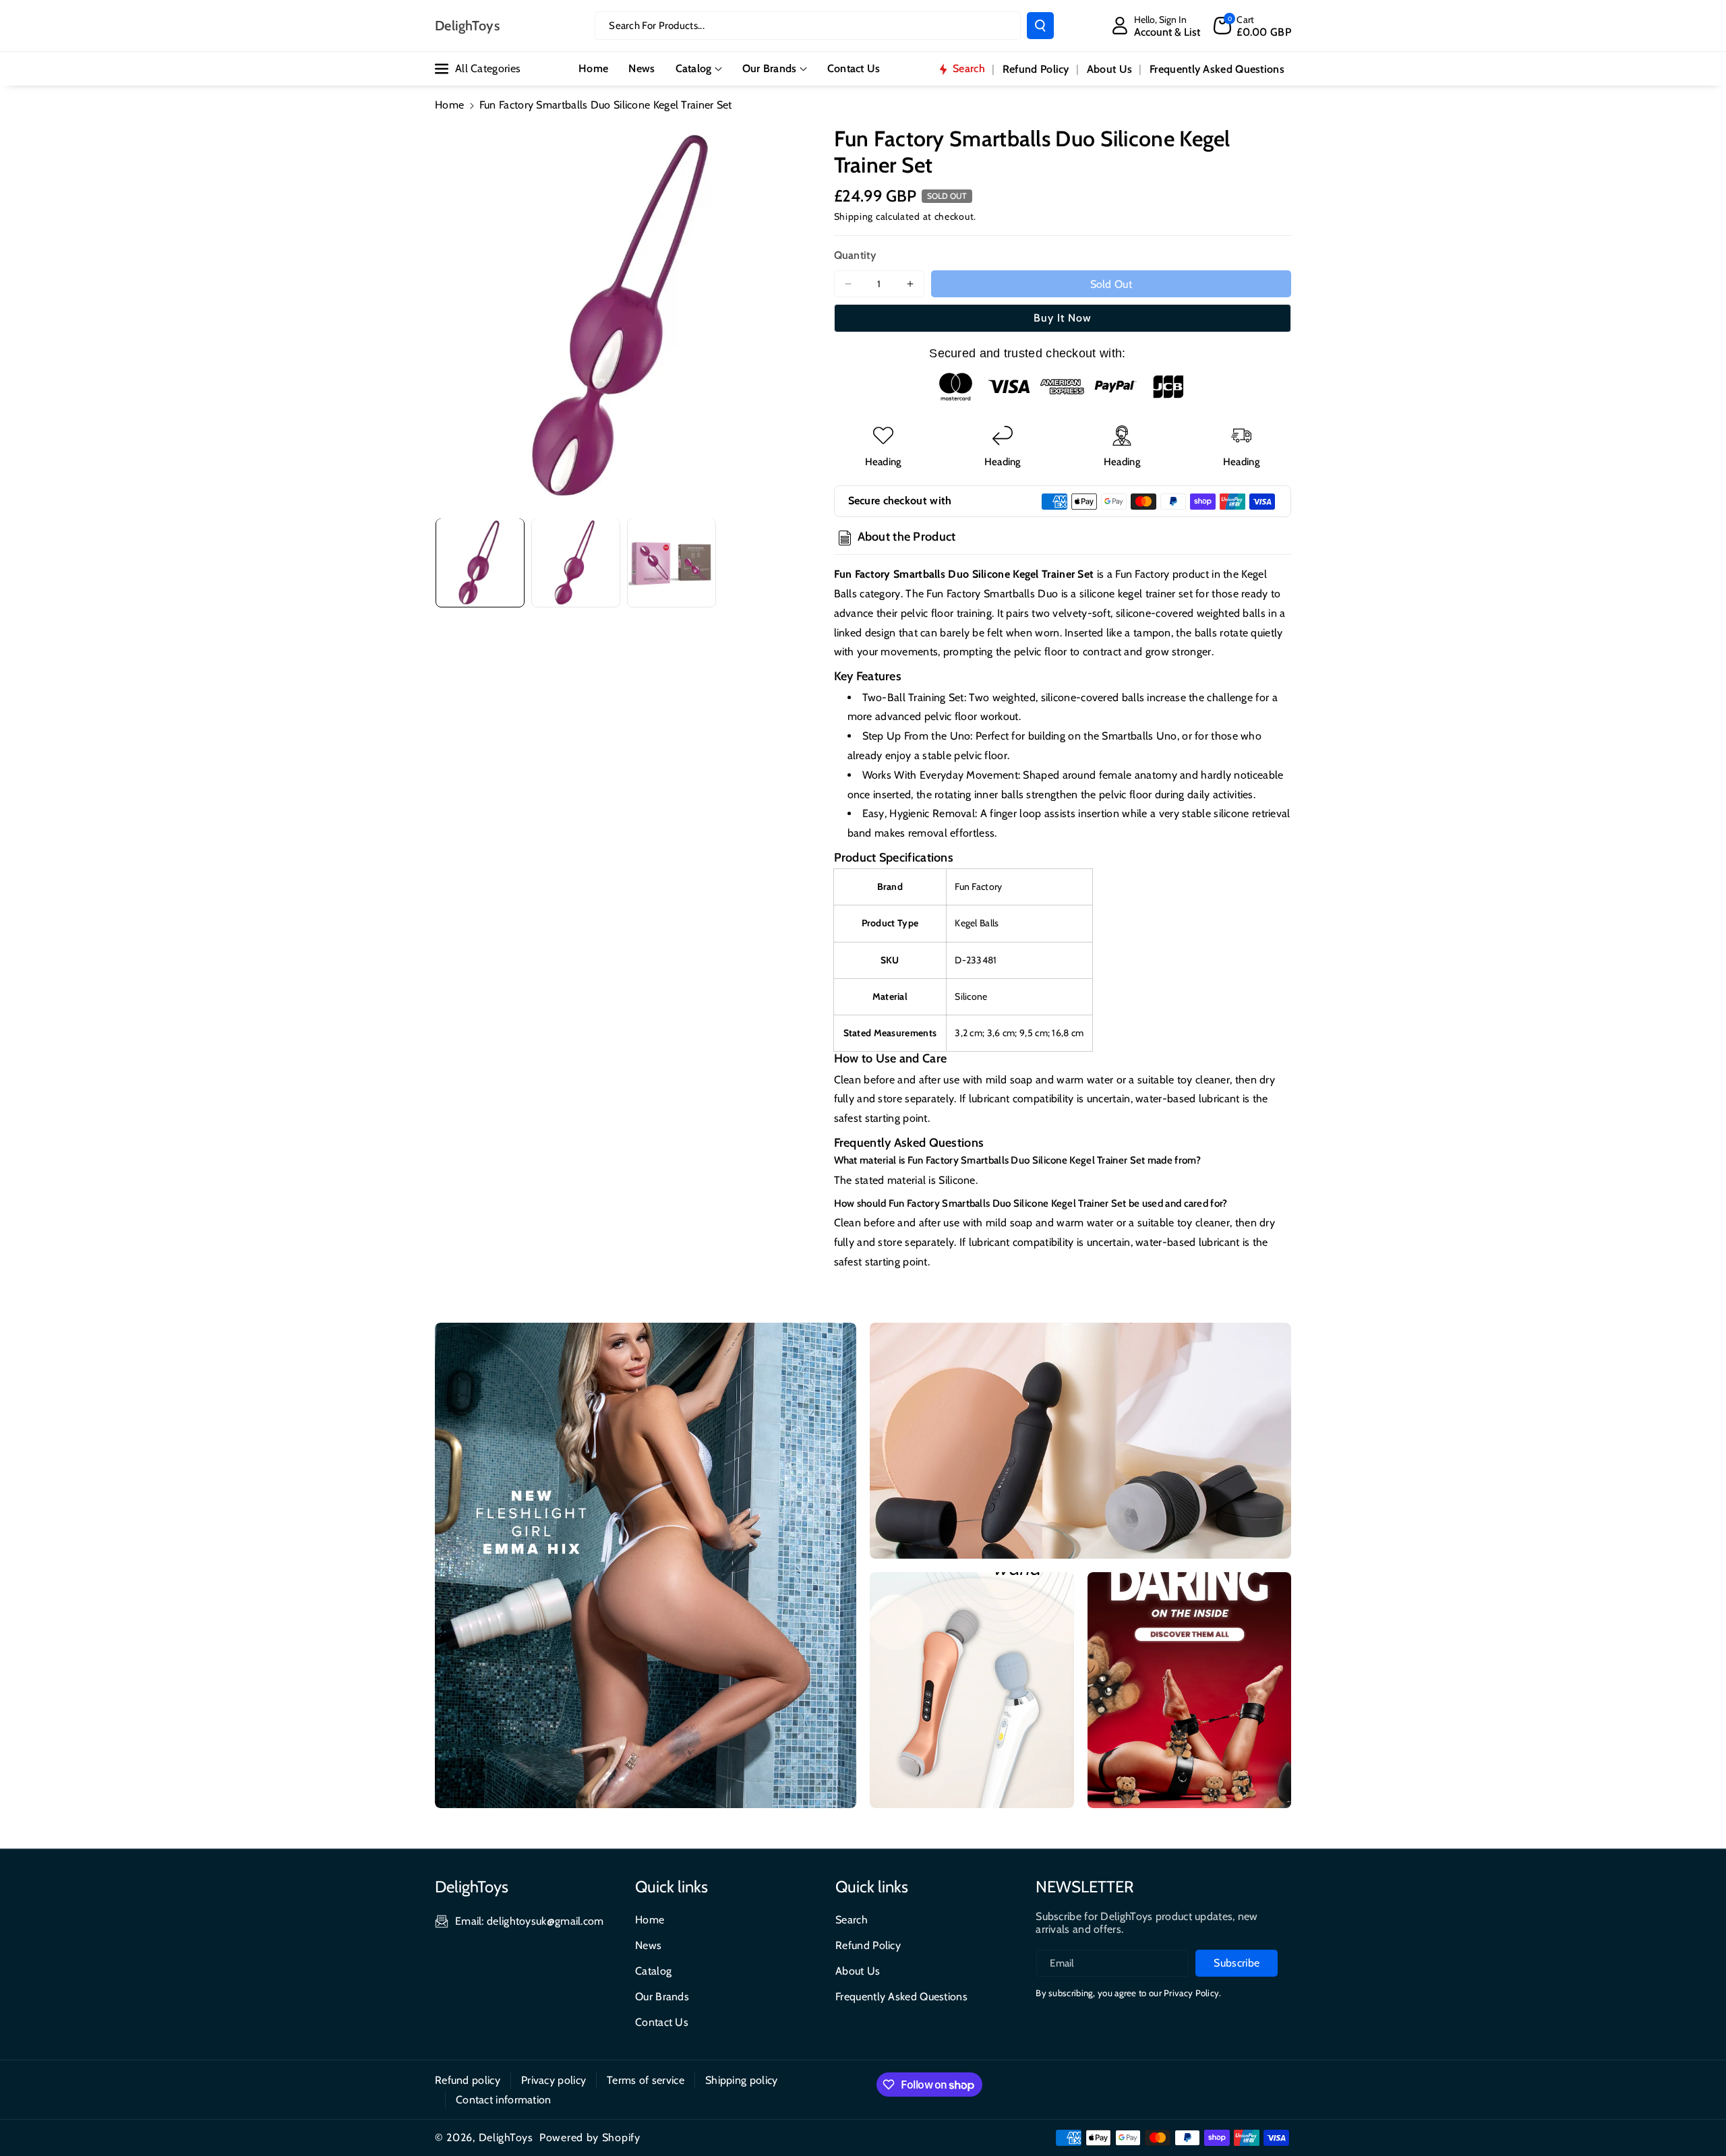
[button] (1252, 26)
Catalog (694, 68)
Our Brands (770, 68)
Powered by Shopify (590, 2137)
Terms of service (646, 2080)
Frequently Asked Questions (901, 1997)
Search (852, 1920)
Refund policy (468, 2080)
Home (449, 105)
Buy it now (1063, 318)
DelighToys (506, 2137)
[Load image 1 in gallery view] (480, 562)
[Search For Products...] (1040, 26)
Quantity (855, 255)
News (648, 1945)
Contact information (504, 2100)
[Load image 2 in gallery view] (576, 562)
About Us (858, 1971)
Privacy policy (554, 2080)
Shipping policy (742, 2080)
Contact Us (662, 2022)
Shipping (854, 216)
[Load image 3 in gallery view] (672, 562)
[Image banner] (646, 1565)
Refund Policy (868, 1945)
